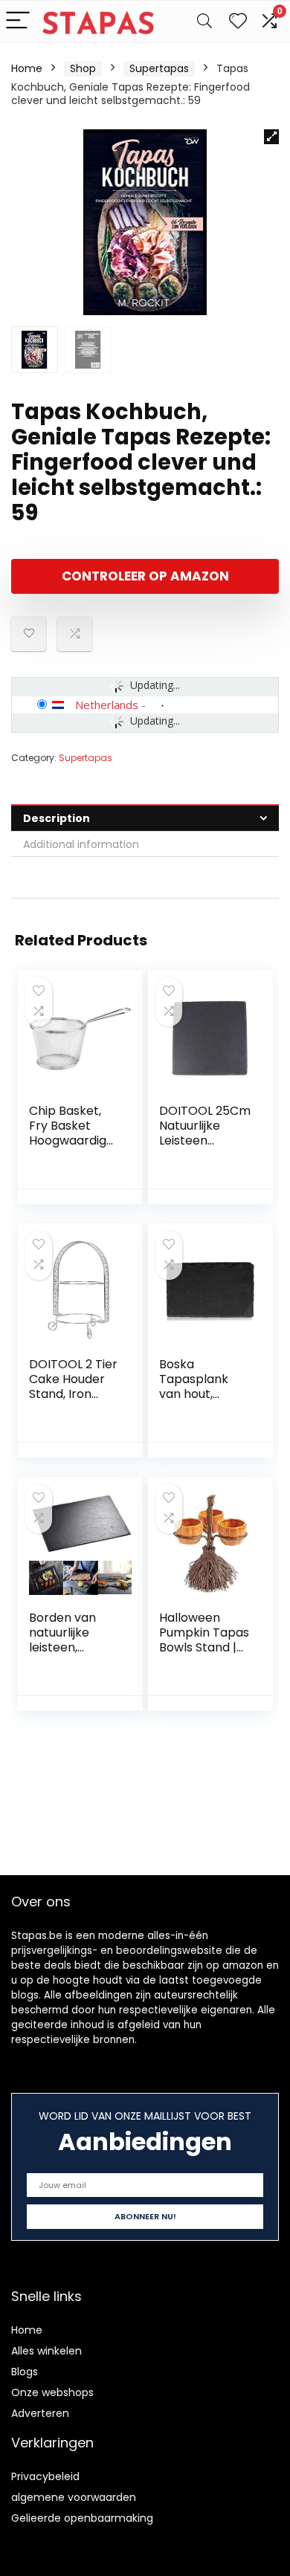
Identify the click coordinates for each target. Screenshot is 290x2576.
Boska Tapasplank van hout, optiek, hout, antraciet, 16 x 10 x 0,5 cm (199, 1401)
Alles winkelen (46, 2351)
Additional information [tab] (81, 844)
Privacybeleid (45, 2476)
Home (27, 68)
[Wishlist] (238, 21)
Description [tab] (57, 818)
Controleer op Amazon (145, 576)
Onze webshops (52, 2392)
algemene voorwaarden (74, 2497)
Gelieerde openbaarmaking (82, 2518)
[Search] (204, 21)
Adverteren (40, 2413)
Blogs (25, 2372)
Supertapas (159, 68)
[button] (271, 137)
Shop (83, 68)
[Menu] (18, 21)
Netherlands (107, 705)
